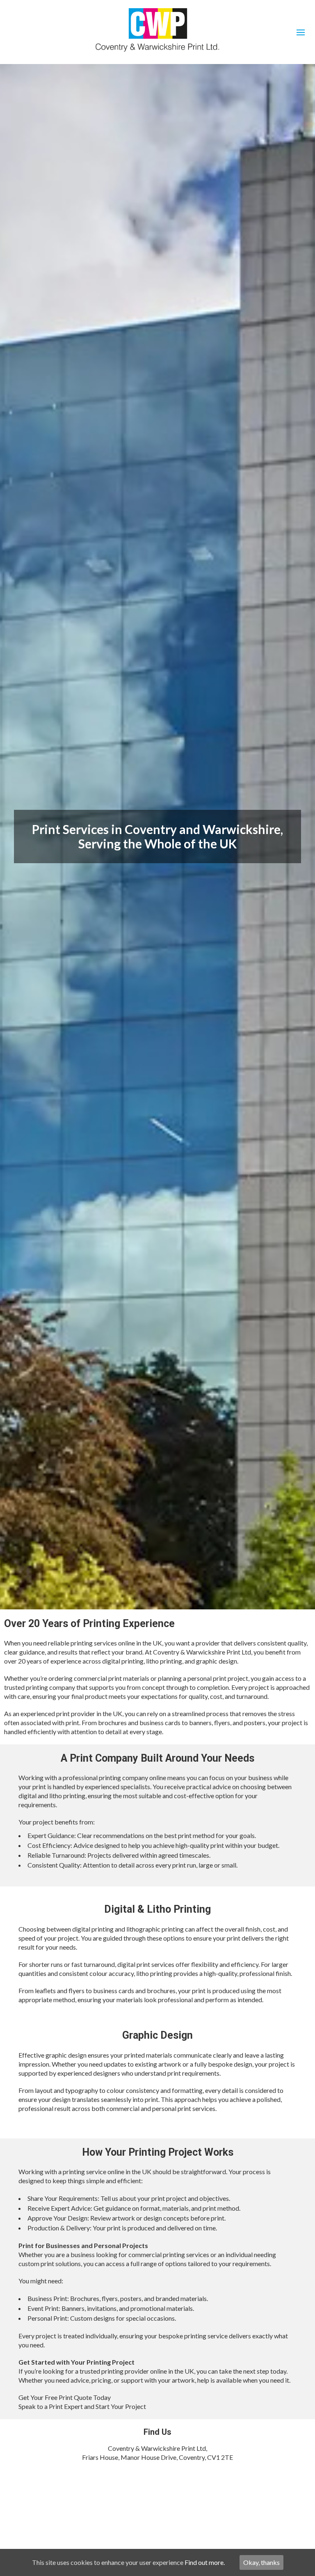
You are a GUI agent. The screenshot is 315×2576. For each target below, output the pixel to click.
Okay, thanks (261, 2562)
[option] (157, 837)
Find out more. (205, 2562)
